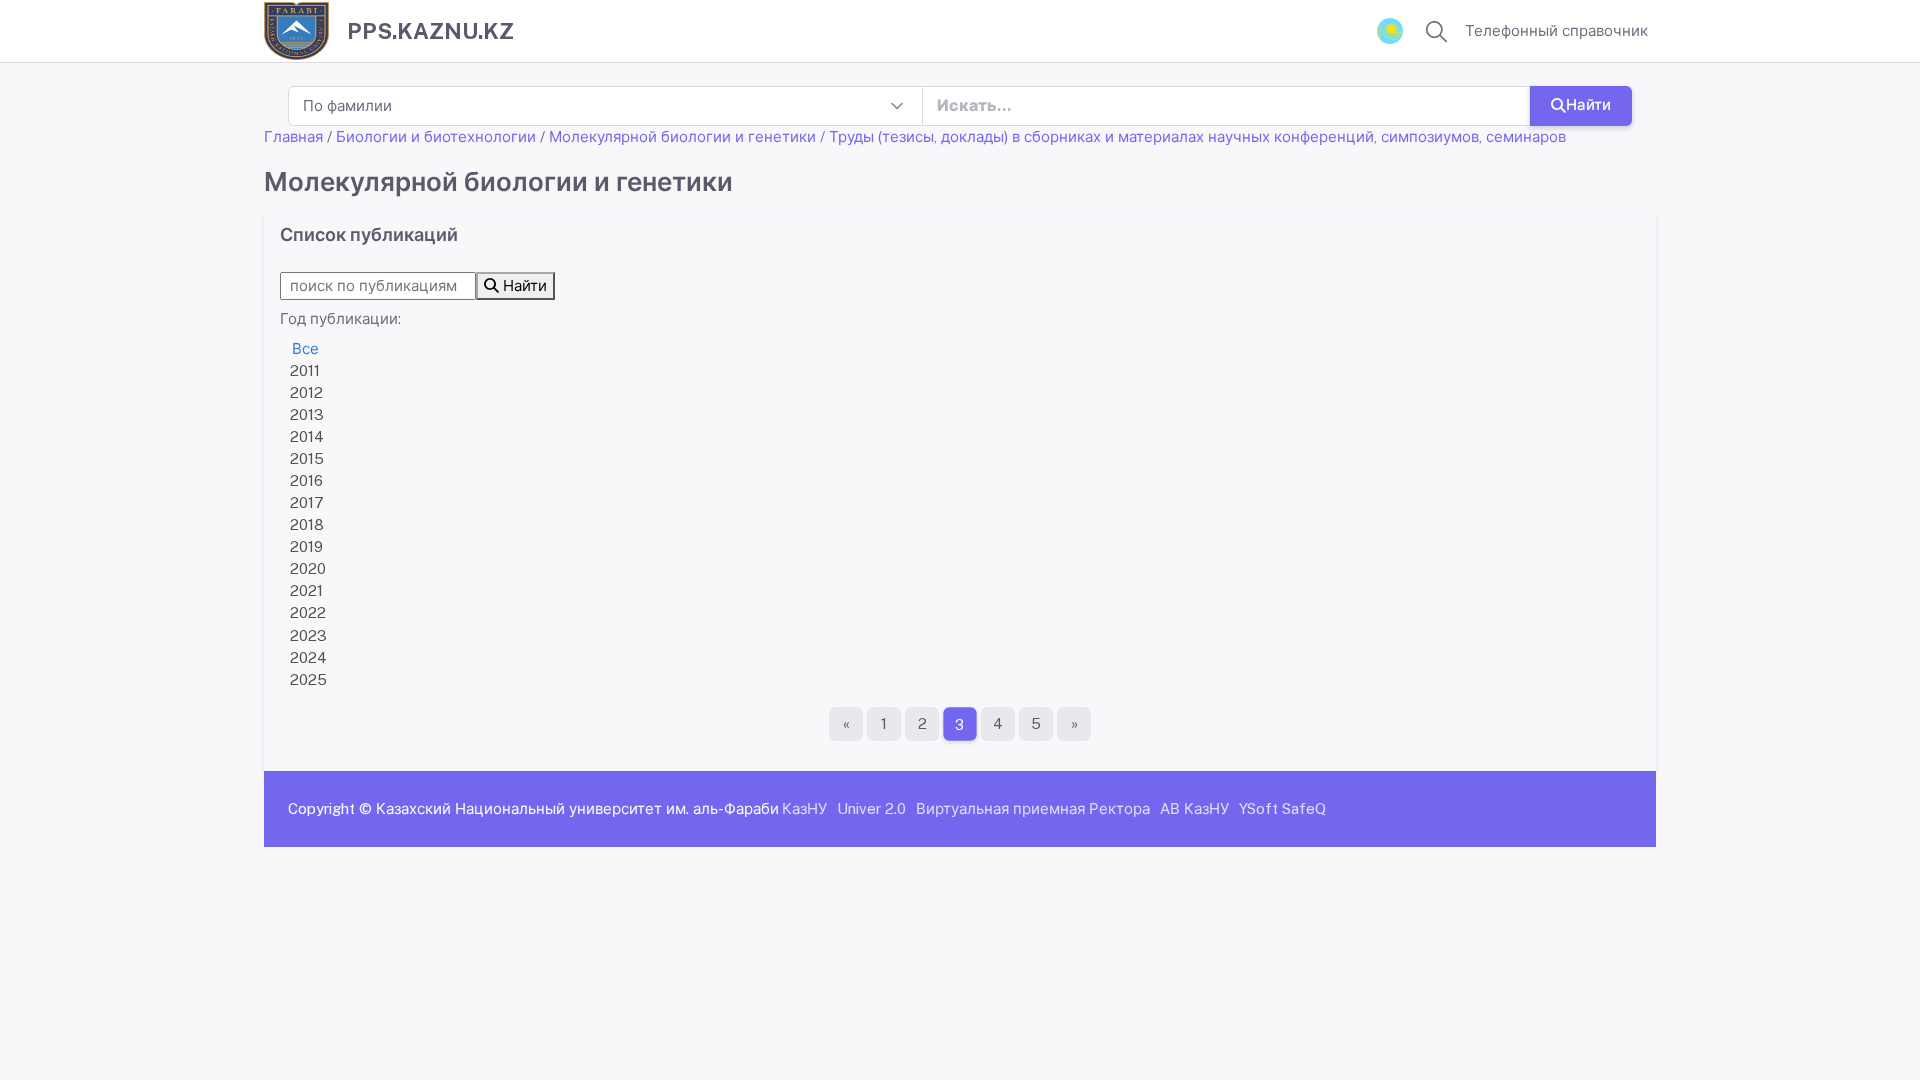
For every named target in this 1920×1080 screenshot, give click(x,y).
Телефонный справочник (1556, 30)
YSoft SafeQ (1282, 808)
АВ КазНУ (1194, 808)
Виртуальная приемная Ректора (1033, 808)
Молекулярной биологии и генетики (682, 136)
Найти (1588, 104)
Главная (293, 136)
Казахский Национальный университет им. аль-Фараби (577, 808)
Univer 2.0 (871, 808)
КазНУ (804, 808)
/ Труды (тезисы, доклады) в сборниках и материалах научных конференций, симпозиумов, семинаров (1193, 136)
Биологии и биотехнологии (436, 136)
